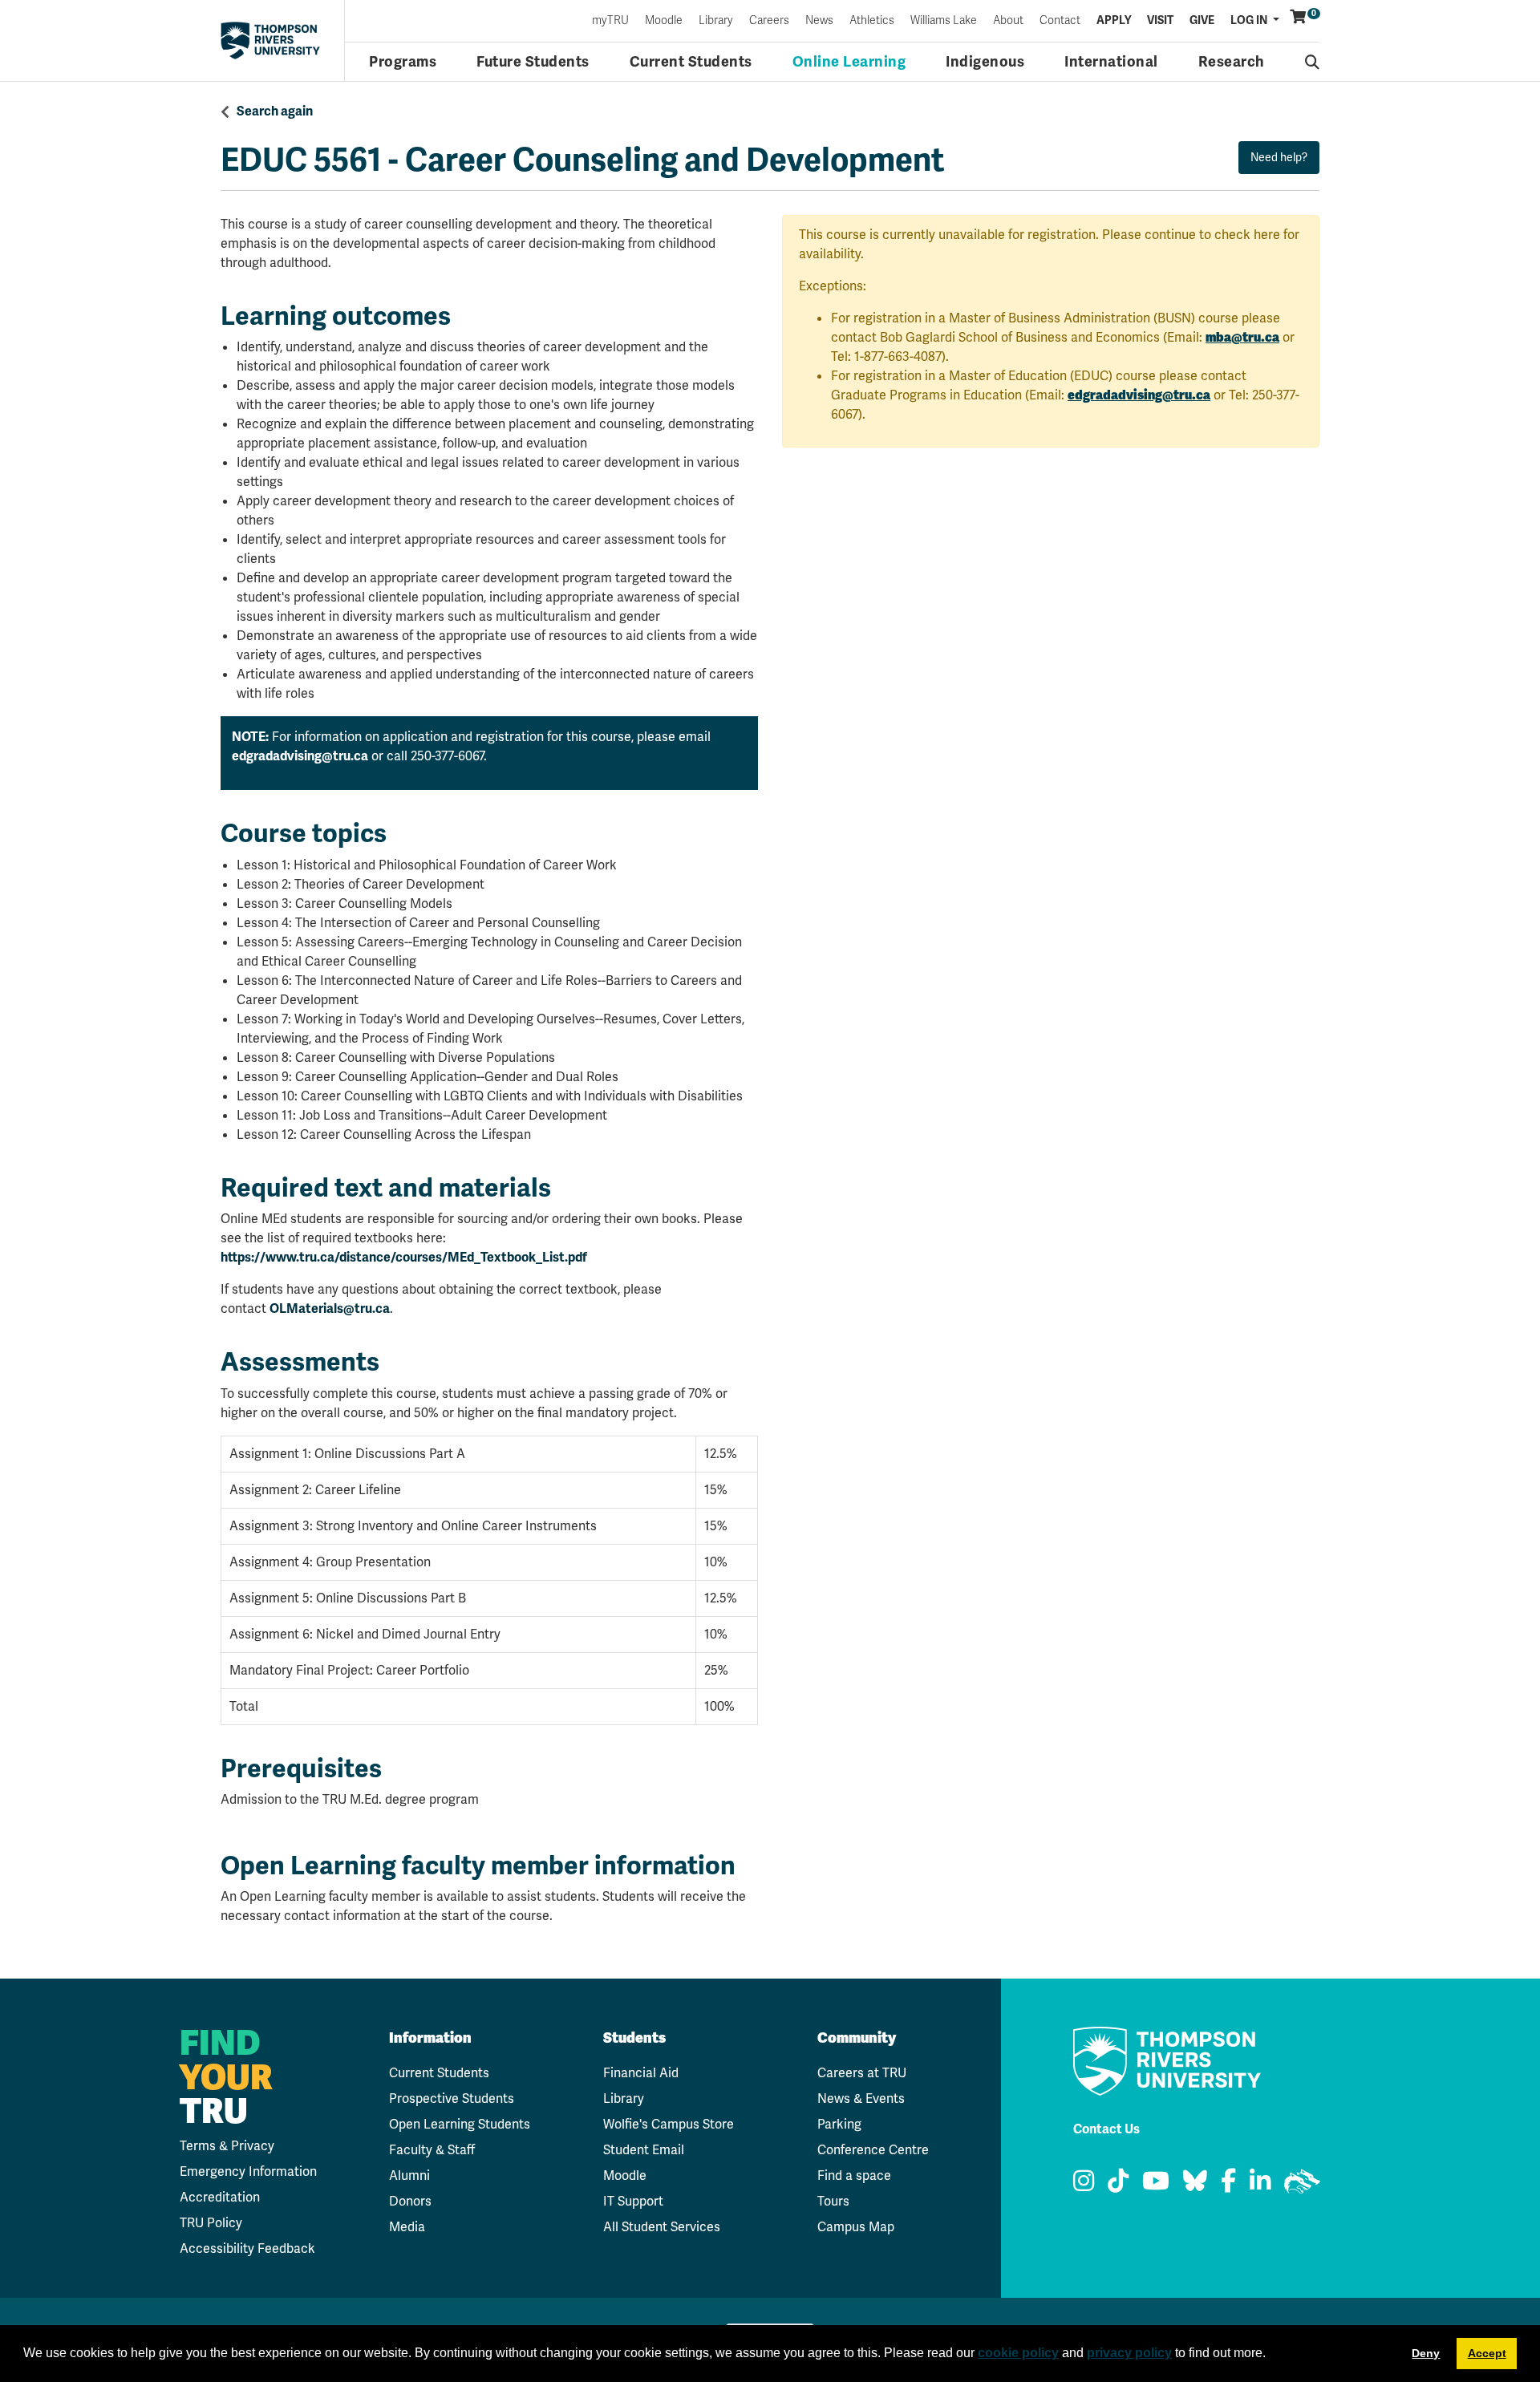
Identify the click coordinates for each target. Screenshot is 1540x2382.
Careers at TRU (862, 2073)
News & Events (861, 2098)
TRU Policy (211, 2223)
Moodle (664, 21)
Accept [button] (1487, 2353)
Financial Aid (641, 2073)
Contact (1060, 21)
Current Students (691, 62)
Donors (410, 2201)
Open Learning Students (460, 2124)
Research (1232, 62)
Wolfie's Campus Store (669, 2124)
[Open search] (1313, 62)
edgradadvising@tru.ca (300, 756)
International (1111, 62)
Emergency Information (248, 2171)
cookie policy (1018, 2353)
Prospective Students (452, 2098)
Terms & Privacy (227, 2146)
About (1008, 21)
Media (407, 2227)
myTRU (610, 21)
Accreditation (220, 2197)
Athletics (872, 21)
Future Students (533, 62)
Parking (839, 2124)
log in (1250, 20)
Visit (1160, 21)
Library (716, 21)
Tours (833, 2201)
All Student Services (662, 2227)
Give (1202, 21)
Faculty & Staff (432, 2150)
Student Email (644, 2150)
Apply (1114, 21)
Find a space (854, 2175)
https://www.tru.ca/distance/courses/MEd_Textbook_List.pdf (404, 1258)
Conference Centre (873, 2150)
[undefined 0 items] (1299, 17)
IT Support (633, 2201)
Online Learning (849, 62)
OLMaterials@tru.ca (330, 1309)
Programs (403, 62)
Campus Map (856, 2227)
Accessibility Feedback (247, 2248)
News (819, 21)
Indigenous (985, 62)
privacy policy (1129, 2353)
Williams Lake (944, 21)
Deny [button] (1426, 2353)
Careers (769, 21)
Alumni (409, 2175)
